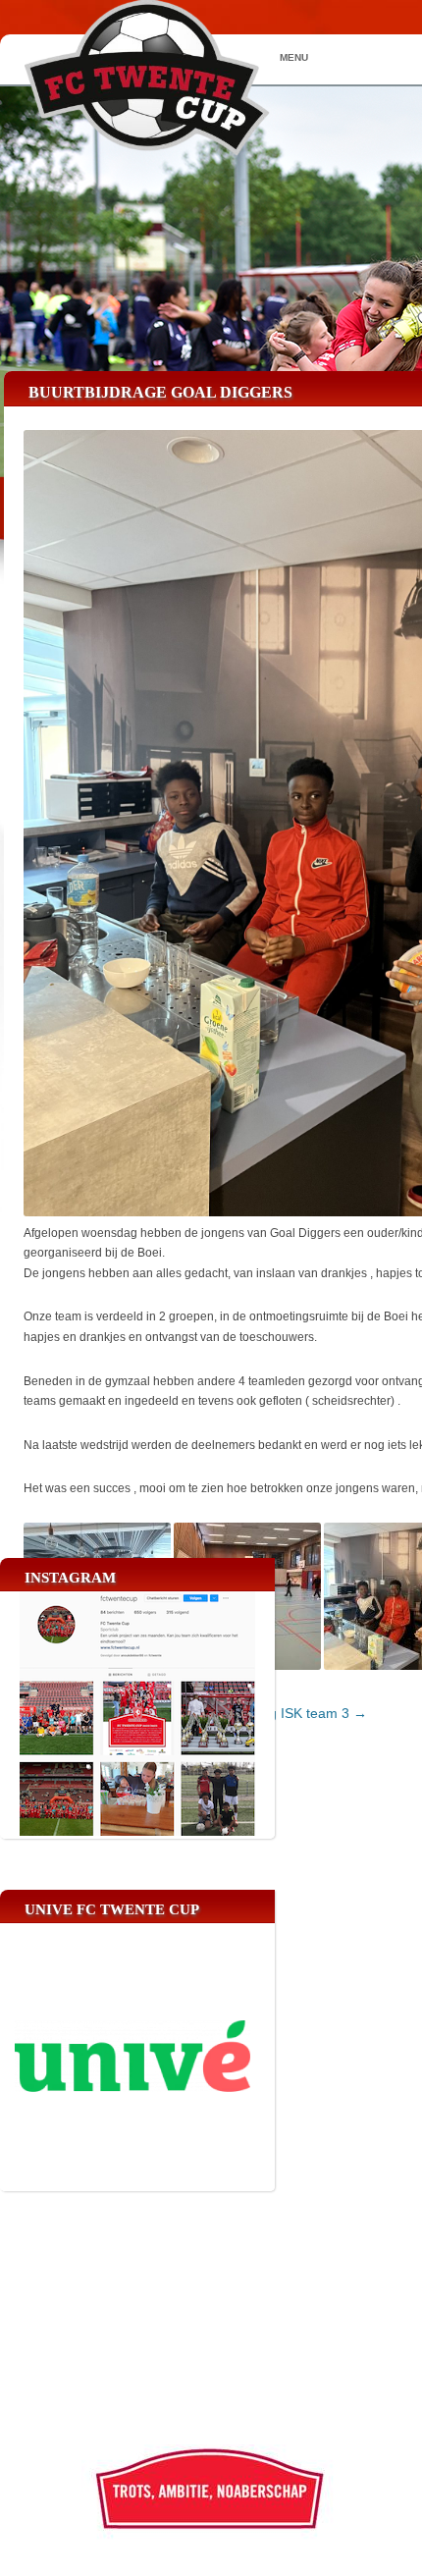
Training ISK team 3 (297, 1713)
